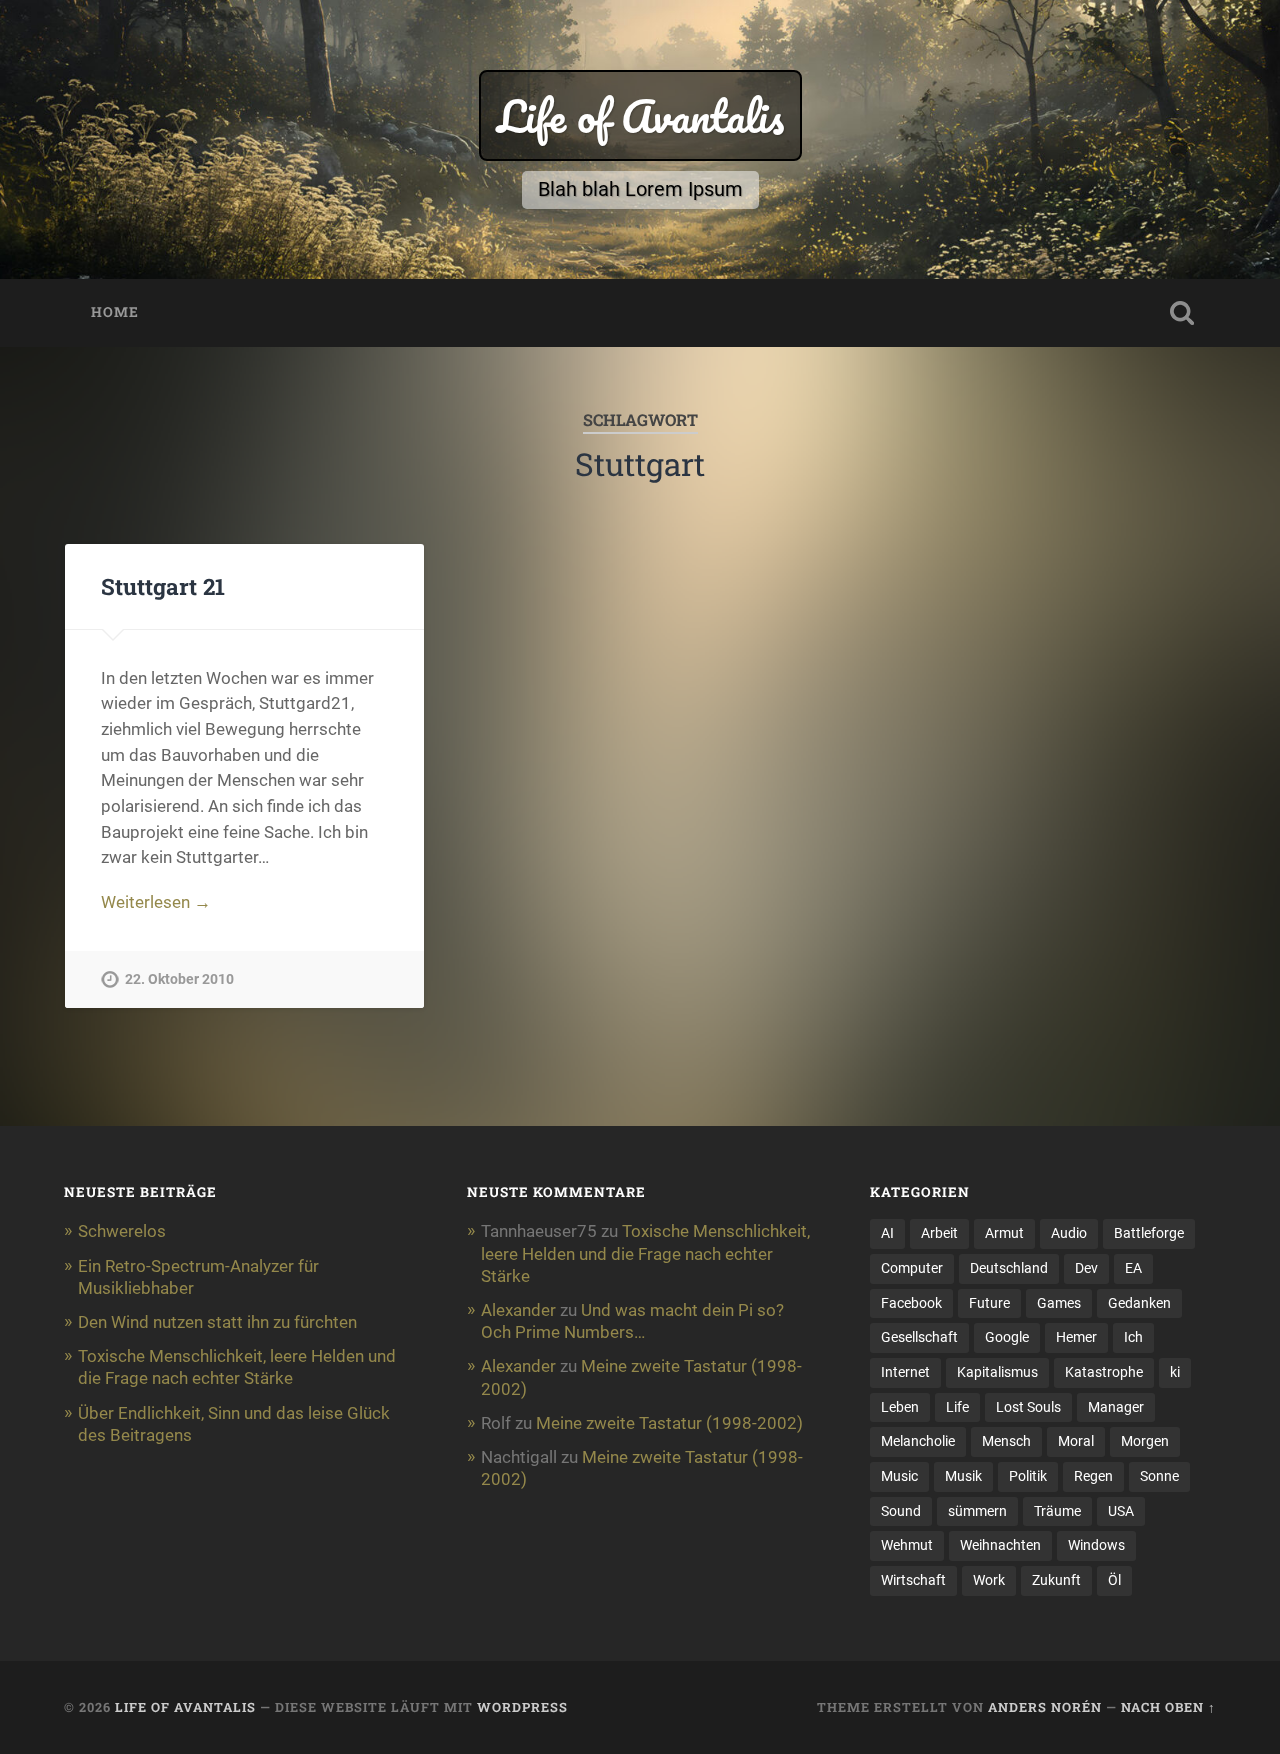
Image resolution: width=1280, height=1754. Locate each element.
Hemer (1076, 1337)
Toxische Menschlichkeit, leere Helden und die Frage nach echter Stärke (645, 1253)
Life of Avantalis (640, 115)
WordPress (522, 1707)
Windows (1096, 1545)
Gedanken (1139, 1303)
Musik (963, 1476)
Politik (1028, 1476)
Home (115, 312)
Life (957, 1407)
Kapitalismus (997, 1372)
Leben (900, 1407)
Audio (1069, 1233)
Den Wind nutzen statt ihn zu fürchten (217, 1322)
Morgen (1145, 1441)
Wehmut (907, 1545)
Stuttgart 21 (163, 586)
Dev (1086, 1268)
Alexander (518, 1310)
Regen (1093, 1476)
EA (1133, 1268)
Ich (1133, 1337)
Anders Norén (1045, 1707)
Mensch (1006, 1441)
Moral (1076, 1441)
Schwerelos (122, 1231)
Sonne (1159, 1476)
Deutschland (1009, 1268)
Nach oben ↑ (1168, 1707)
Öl (1114, 1580)
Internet (905, 1372)
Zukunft (1056, 1580)
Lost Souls (1028, 1407)
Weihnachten (1000, 1545)
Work (989, 1580)
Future (989, 1303)
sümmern (977, 1511)
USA (1121, 1511)
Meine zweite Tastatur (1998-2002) (669, 1423)
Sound (901, 1511)
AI (887, 1233)
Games (1059, 1303)
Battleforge (1149, 1233)
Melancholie (918, 1441)
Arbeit (939, 1233)
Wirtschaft (913, 1580)
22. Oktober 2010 (179, 979)
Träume (1057, 1511)
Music (899, 1476)
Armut (1004, 1233)
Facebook (911, 1303)
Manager (1116, 1407)
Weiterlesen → (156, 902)
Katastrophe (1104, 1372)
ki (1175, 1372)
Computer (912, 1268)
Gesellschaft (919, 1337)
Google (1007, 1337)
